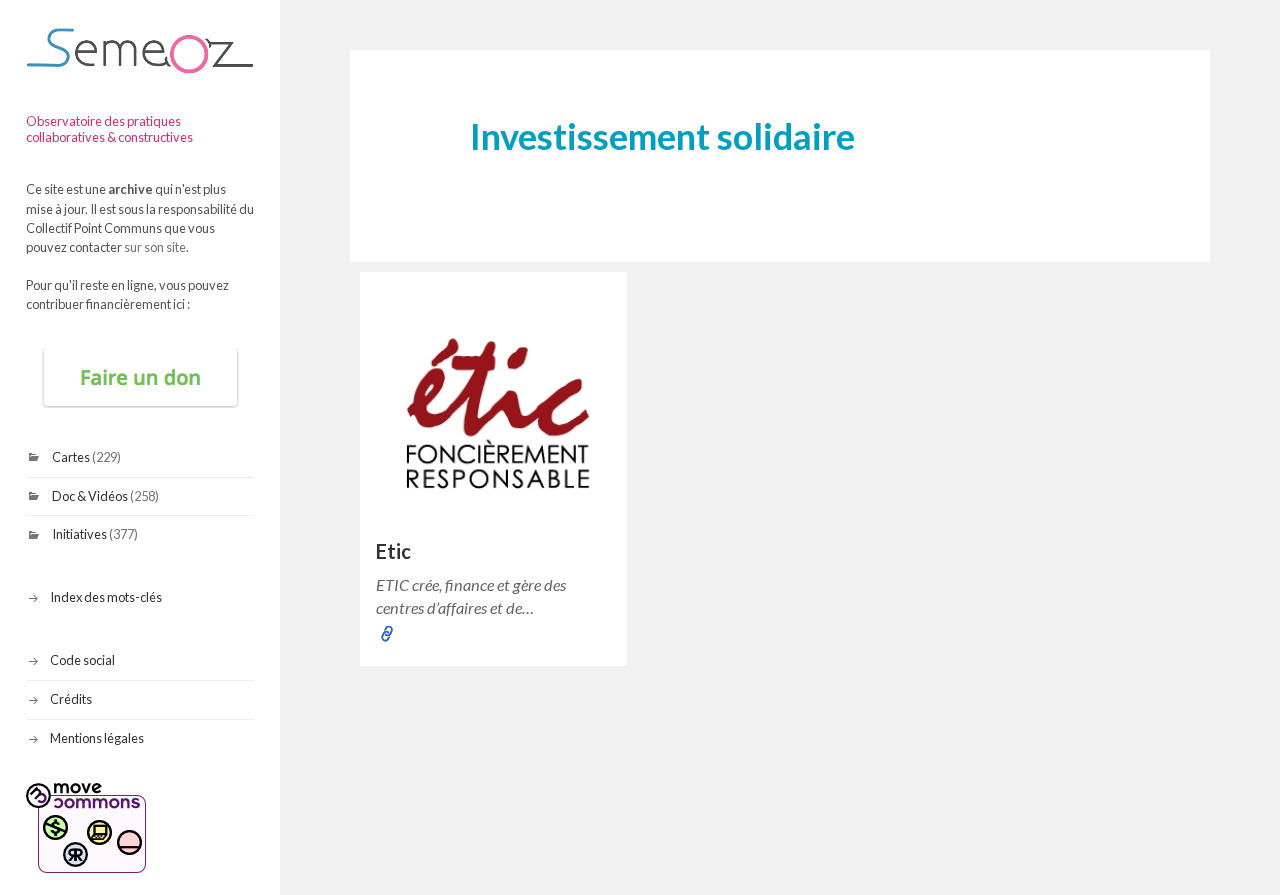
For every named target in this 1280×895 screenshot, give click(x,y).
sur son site (155, 247)
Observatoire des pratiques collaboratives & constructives (109, 129)
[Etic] (493, 404)
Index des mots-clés (106, 597)
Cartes (71, 457)
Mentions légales (97, 738)
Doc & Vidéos (90, 496)
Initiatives (79, 534)
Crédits (71, 699)
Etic (393, 551)
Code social (82, 660)
